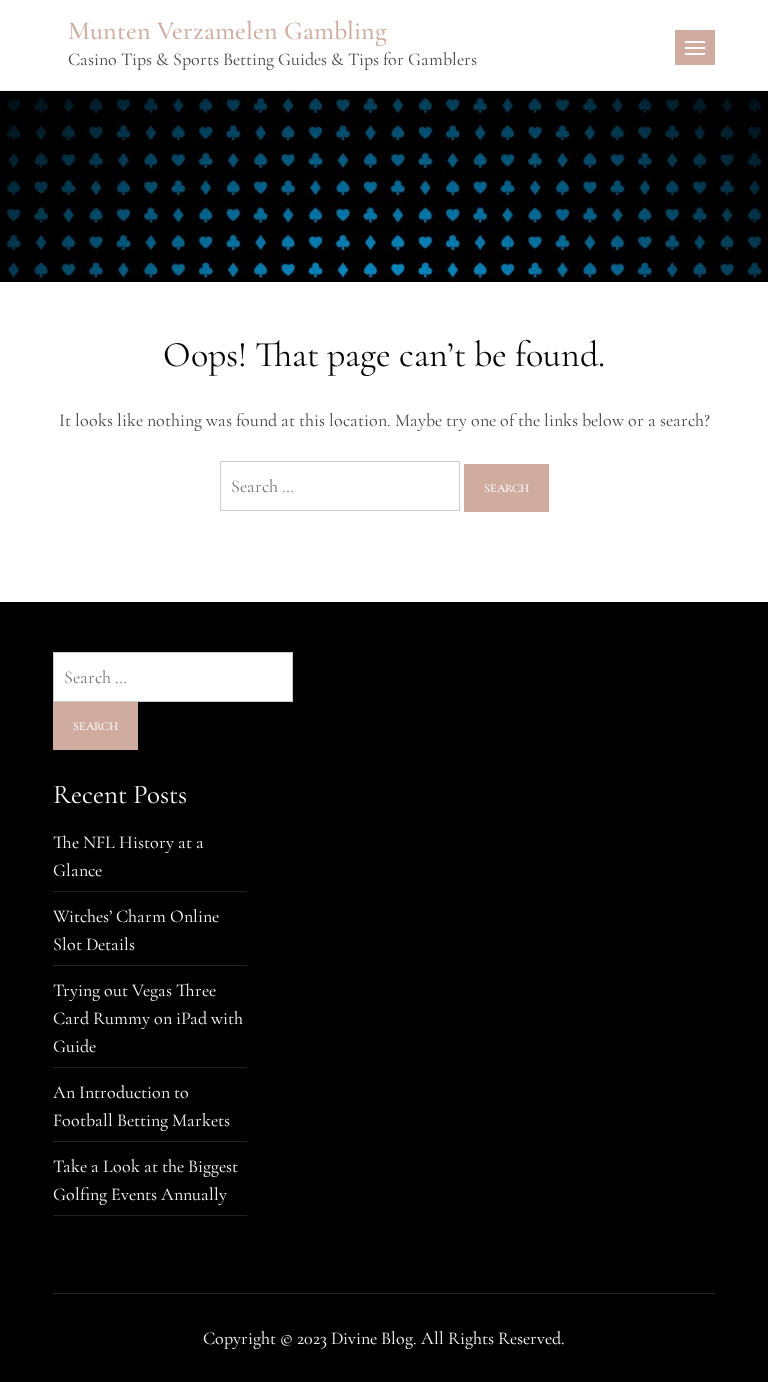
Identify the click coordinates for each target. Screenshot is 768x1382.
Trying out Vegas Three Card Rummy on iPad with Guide (148, 1018)
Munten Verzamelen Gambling (227, 30)
